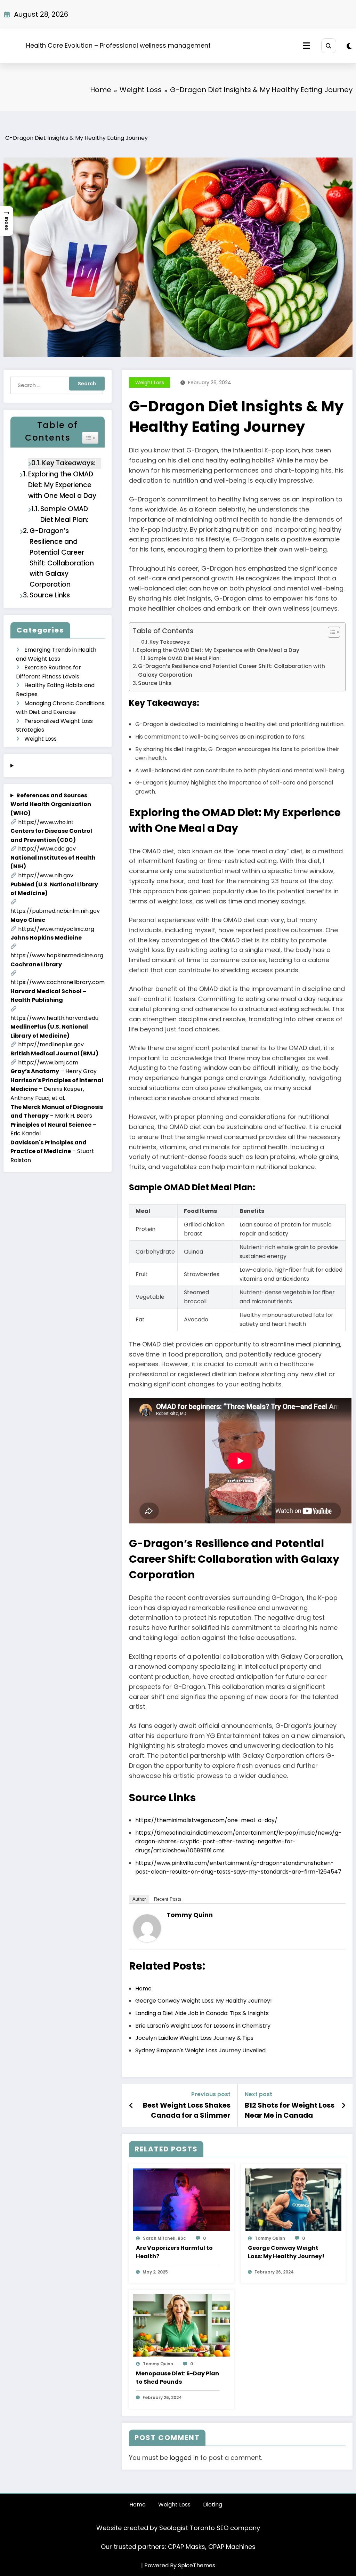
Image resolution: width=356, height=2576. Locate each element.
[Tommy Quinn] (147, 1928)
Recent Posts (168, 1899)
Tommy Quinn (190, 1915)
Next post (258, 2094)
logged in (184, 2458)
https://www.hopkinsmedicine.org (57, 955)
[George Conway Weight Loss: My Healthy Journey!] (293, 2200)
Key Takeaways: (69, 463)
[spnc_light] (349, 46)
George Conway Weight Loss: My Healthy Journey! (286, 2252)
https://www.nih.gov (46, 875)
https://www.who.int (46, 822)
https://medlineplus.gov (51, 1044)
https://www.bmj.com (48, 1062)
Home (137, 2505)
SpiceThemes (197, 2565)
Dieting (213, 2505)
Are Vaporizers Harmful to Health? (174, 2252)
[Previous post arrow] (131, 2106)
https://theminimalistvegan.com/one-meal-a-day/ (206, 1820)
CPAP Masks (187, 2547)
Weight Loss (41, 739)
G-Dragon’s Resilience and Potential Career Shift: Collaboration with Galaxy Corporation (62, 558)
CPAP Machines (232, 2547)
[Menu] (306, 46)
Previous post (211, 2094)
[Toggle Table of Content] (330, 632)
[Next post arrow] (343, 2106)
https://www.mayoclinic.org (56, 929)
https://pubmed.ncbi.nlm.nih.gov (55, 911)
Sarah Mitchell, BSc (164, 2238)
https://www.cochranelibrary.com (58, 982)
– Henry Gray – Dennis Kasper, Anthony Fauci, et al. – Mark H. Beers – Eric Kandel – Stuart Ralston (58, 978)
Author (139, 1899)
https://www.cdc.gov (47, 849)
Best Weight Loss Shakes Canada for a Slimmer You (187, 2110)
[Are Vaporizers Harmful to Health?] (181, 2200)
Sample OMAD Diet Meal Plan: (64, 514)
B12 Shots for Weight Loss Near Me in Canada (290, 2110)
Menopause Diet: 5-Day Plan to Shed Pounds (177, 2378)
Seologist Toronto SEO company (210, 2528)
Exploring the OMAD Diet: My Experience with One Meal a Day (62, 485)
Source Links (50, 595)
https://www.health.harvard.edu (54, 1018)
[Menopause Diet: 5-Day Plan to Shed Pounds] (181, 2325)
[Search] (329, 46)
